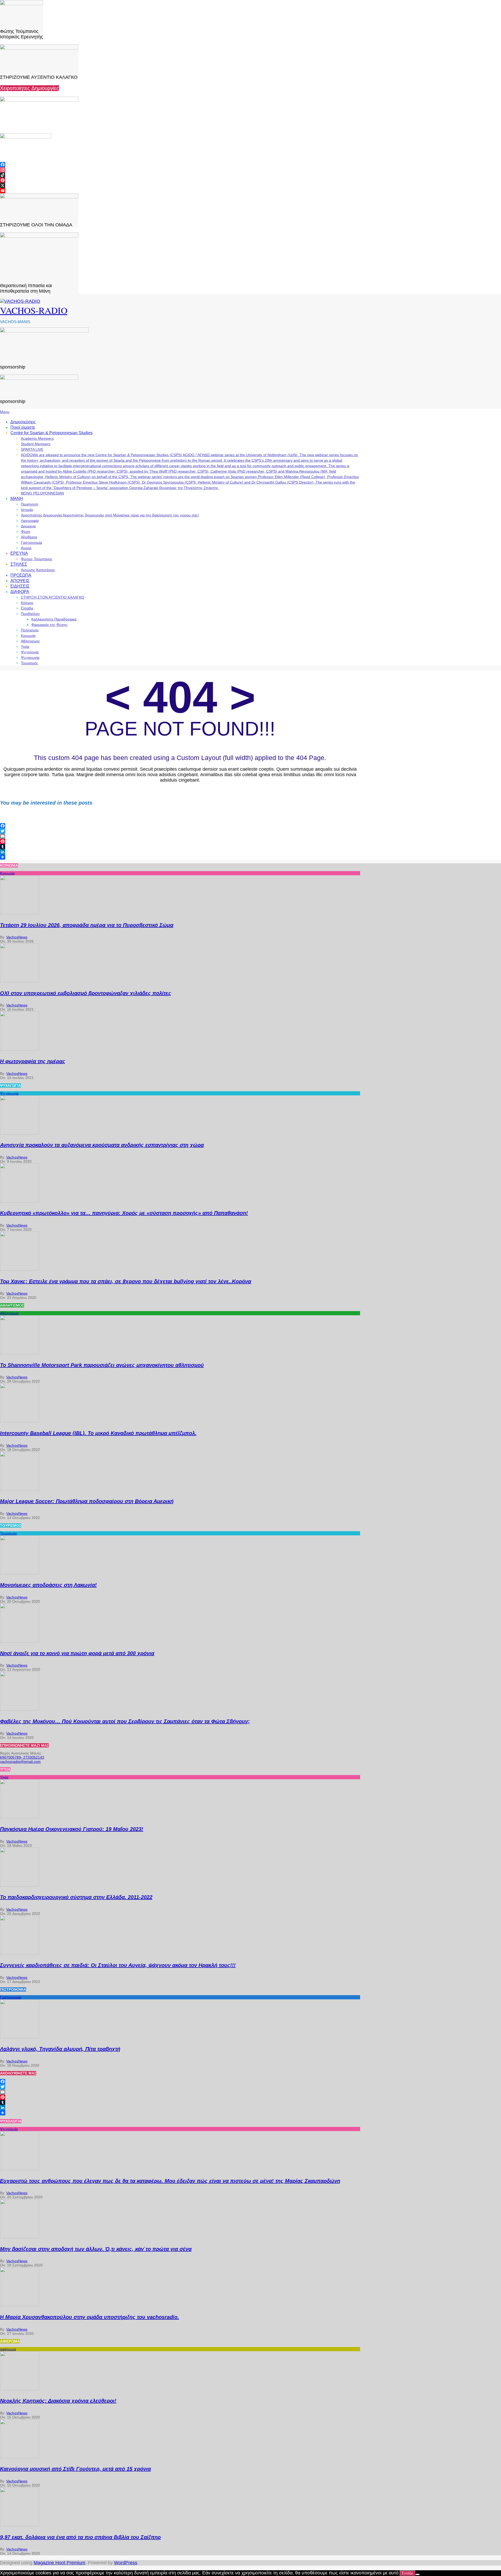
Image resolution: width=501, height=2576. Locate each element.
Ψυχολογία (9, 2129)
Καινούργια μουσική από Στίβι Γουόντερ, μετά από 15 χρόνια (75, 2469)
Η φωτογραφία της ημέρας (33, 1061)
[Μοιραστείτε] (180, 857)
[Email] (180, 836)
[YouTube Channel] (180, 191)
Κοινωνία (7, 873)
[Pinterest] (180, 180)
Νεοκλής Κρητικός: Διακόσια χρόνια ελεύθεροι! (58, 2401)
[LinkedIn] (180, 852)
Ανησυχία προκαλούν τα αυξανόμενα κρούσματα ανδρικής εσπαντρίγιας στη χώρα (102, 1145)
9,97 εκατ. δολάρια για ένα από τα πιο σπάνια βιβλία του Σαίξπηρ (80, 2537)
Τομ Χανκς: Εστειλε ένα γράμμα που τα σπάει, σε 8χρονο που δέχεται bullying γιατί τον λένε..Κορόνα (126, 1281)
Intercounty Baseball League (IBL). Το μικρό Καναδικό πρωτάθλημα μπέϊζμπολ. (98, 1433)
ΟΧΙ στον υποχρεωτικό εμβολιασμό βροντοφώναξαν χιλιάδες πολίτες (86, 993)
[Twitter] (180, 831)
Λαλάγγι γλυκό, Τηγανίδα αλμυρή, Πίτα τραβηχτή (60, 2049)
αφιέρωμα (8, 2349)
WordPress (126, 2563)
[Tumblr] (180, 847)
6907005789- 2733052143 (22, 1757)
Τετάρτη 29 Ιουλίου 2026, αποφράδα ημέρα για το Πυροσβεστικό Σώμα (87, 925)
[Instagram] (180, 170)
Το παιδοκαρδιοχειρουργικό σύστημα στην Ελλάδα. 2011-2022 (76, 1897)
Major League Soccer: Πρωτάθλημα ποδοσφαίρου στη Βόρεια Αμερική (87, 1501)
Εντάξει (408, 2573)
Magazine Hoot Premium (59, 2563)
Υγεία (4, 1777)
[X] (180, 185)
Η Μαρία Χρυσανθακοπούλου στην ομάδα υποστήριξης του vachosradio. (90, 2317)
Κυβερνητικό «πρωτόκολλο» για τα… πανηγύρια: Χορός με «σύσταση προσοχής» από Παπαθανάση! (124, 1213)
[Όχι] (417, 2574)
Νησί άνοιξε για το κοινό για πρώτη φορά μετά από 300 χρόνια (77, 1653)
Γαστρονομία (11, 1997)
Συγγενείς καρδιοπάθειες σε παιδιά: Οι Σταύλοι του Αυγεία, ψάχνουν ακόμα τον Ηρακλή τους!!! (118, 1965)
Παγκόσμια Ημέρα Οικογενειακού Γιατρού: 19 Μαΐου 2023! (72, 1829)
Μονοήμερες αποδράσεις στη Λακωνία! (48, 1585)
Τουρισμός (9, 1533)
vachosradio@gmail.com (20, 1761)
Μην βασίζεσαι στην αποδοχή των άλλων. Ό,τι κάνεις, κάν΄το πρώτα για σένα (96, 2249)
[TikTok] (180, 175)
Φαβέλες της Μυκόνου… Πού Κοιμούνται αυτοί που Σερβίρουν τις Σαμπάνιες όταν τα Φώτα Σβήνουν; (125, 1721)
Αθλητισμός (10, 1313)
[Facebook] (180, 165)
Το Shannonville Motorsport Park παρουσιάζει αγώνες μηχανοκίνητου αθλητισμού (102, 1365)
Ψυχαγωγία (9, 1093)
